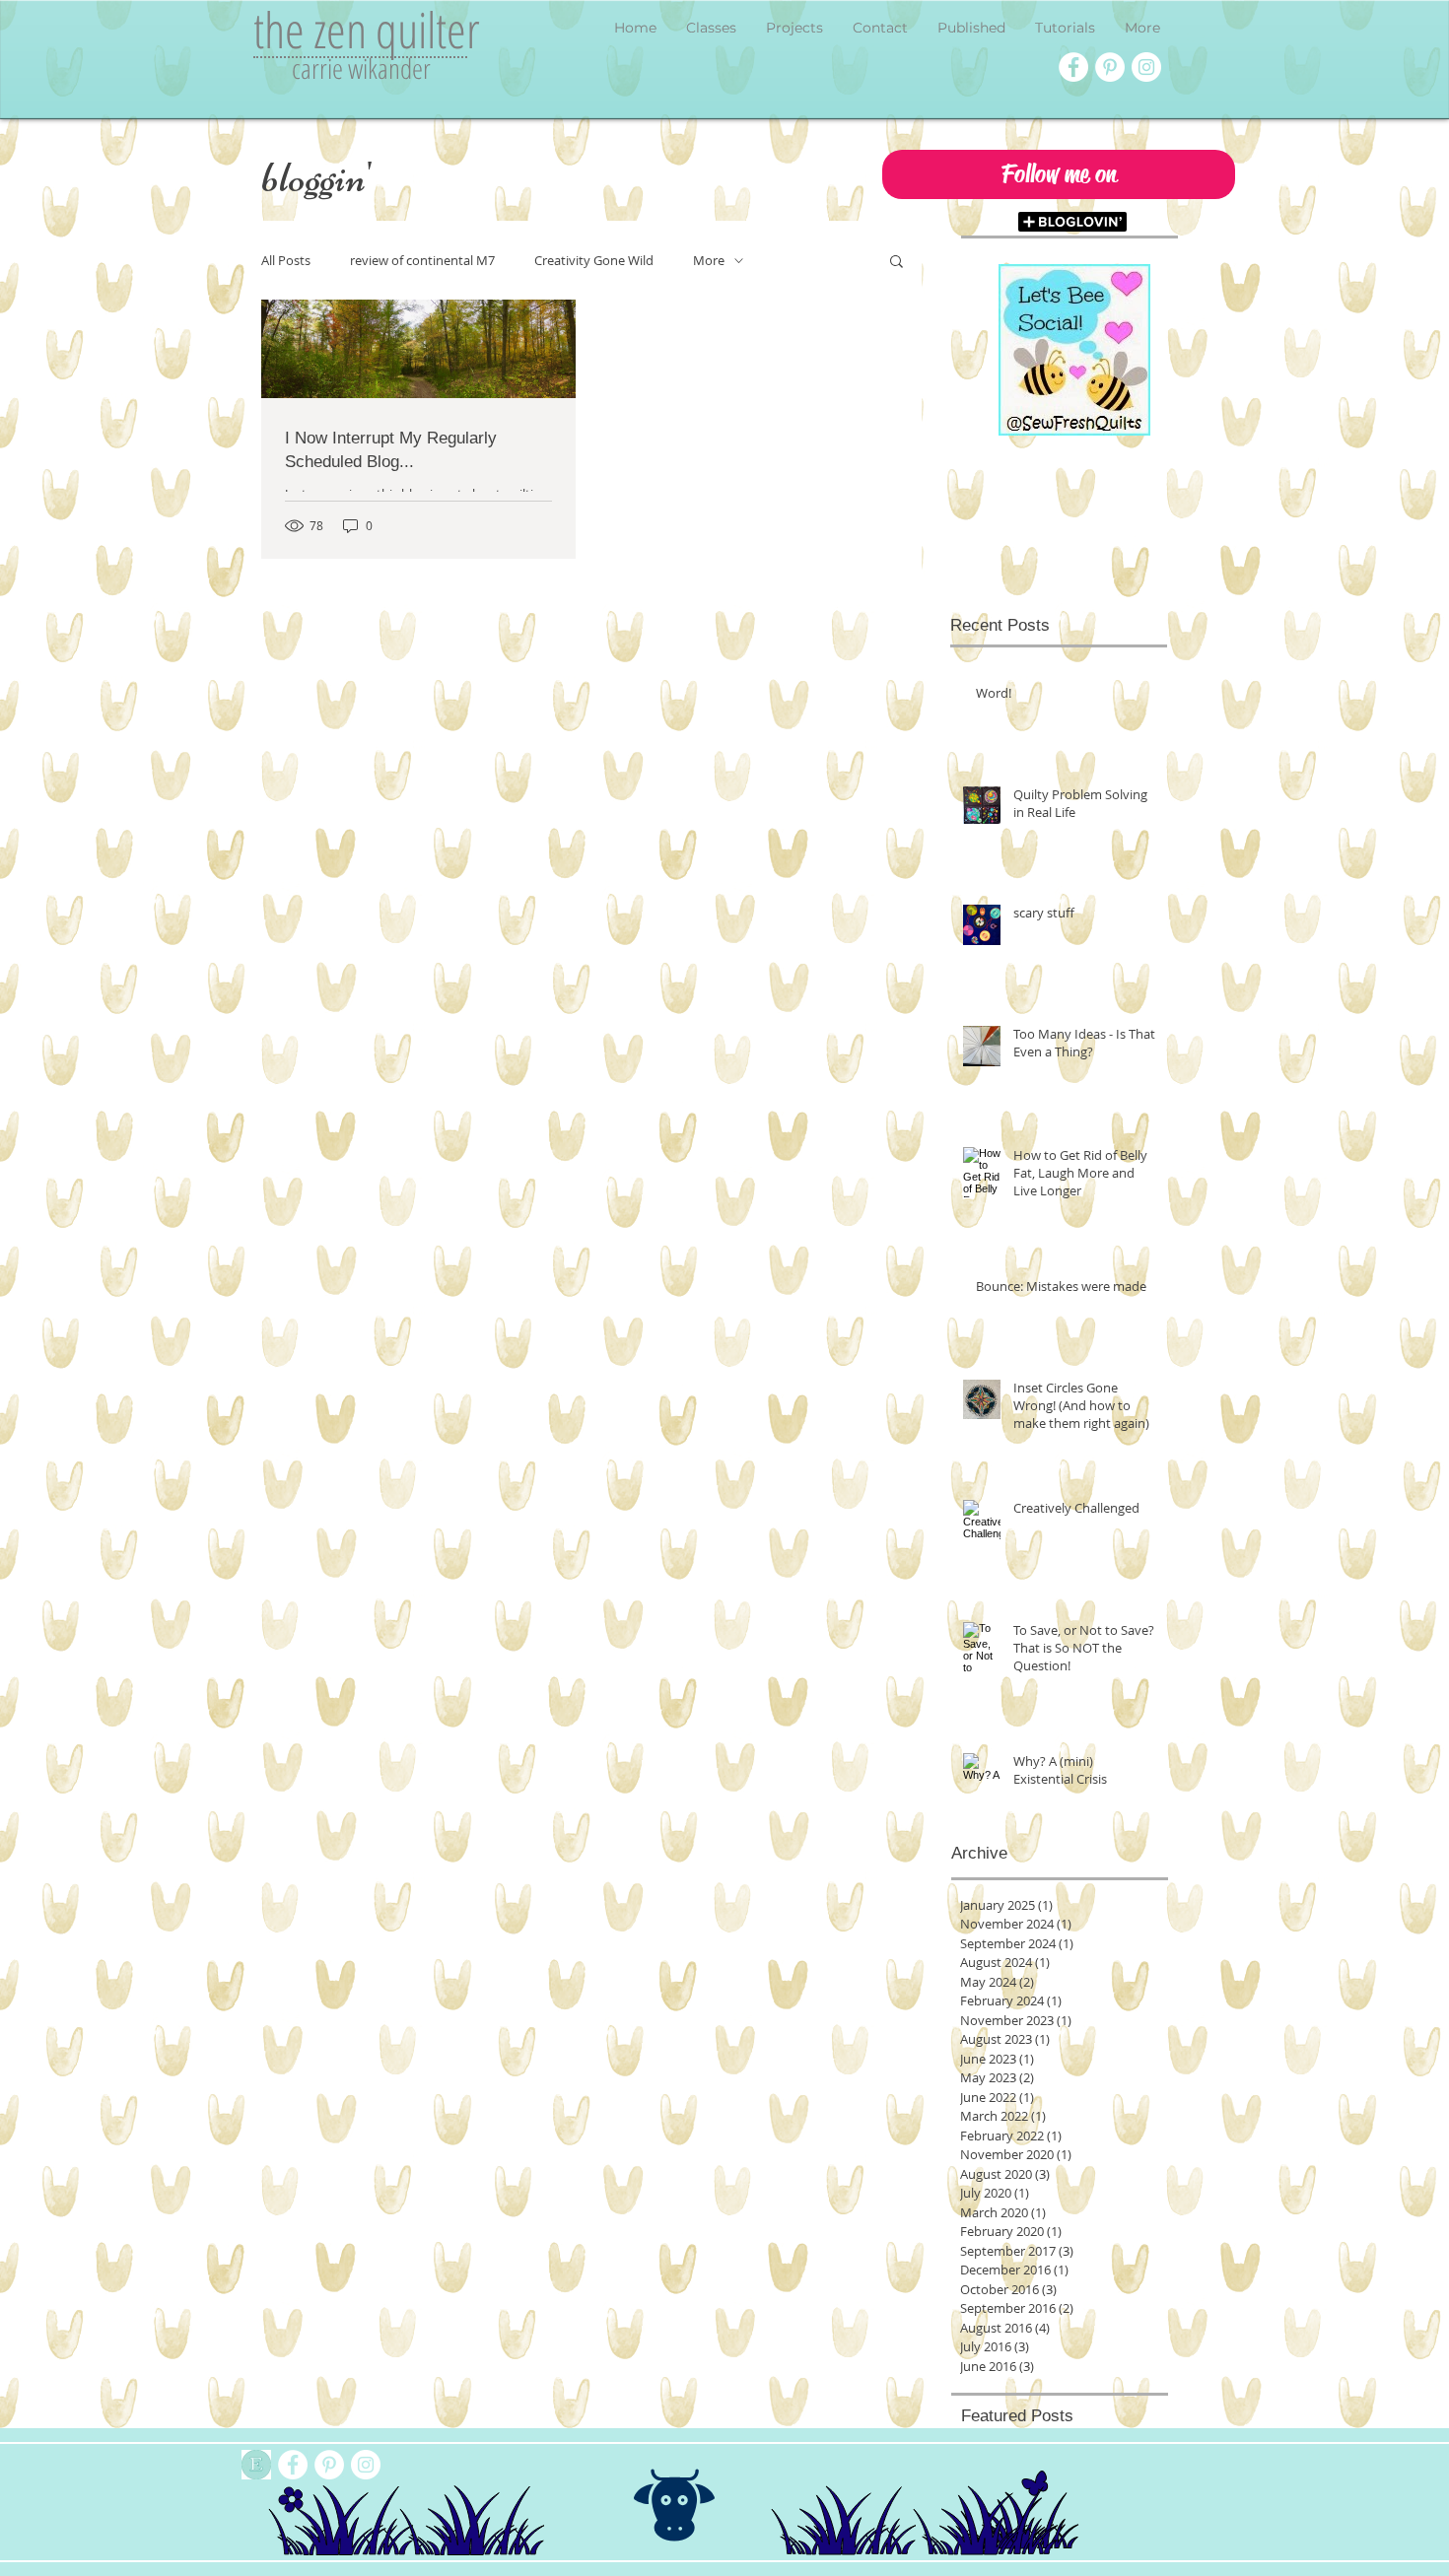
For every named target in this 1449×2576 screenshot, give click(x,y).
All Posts (286, 261)
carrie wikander (361, 68)
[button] (1059, 174)
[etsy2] (256, 2465)
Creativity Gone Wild (594, 261)
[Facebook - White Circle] (1073, 67)
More (709, 261)
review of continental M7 (422, 261)
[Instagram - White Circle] (1146, 67)
